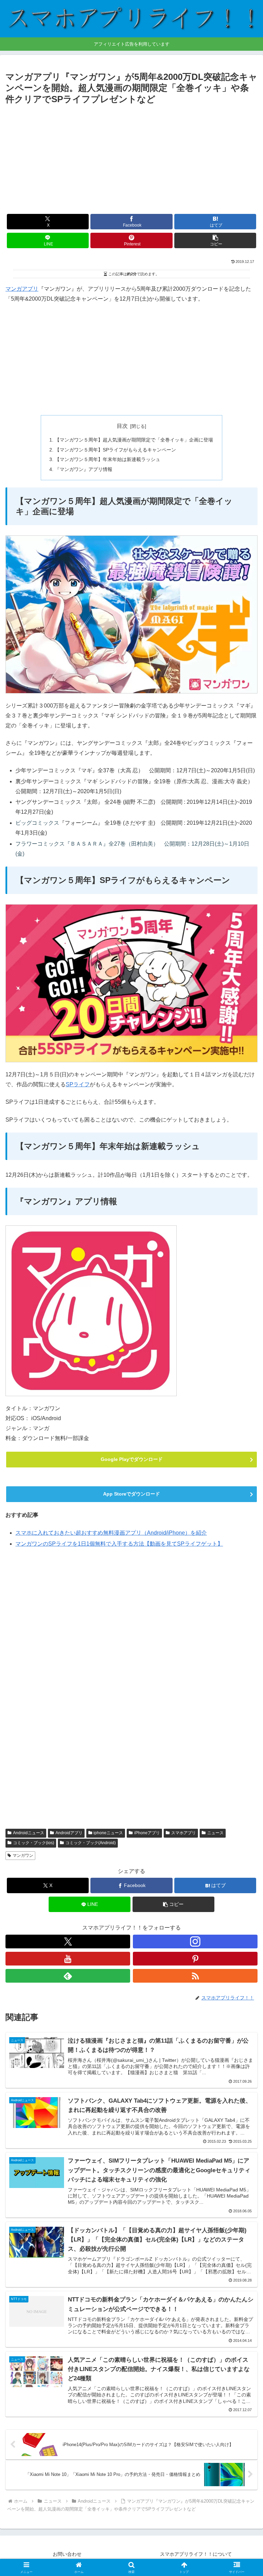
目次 (122, 426)
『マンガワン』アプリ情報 (84, 469)
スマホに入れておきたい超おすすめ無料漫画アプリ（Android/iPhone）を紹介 (111, 1533)
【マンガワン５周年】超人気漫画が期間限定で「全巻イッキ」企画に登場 (134, 440)
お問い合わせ (67, 2554)
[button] (215, 240)
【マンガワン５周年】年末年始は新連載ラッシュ (108, 459)
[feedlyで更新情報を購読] (68, 1976)
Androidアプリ (69, 1833)
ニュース (215, 1833)
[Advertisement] (131, 158)
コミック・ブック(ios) (34, 1843)
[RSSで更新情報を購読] (195, 1976)
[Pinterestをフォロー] (195, 1959)
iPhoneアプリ (147, 1833)
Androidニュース (29, 1833)
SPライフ (78, 1084)
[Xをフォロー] (68, 1942)
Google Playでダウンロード (132, 1459)
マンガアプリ (22, 289)
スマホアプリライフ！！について (196, 2554)
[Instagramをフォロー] (195, 1942)
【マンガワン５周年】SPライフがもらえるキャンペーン (115, 450)
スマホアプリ (184, 1833)
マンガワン (23, 1855)
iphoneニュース (108, 1833)
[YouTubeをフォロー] (68, 1959)
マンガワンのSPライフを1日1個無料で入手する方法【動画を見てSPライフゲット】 (119, 1544)
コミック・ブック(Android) (91, 1843)
